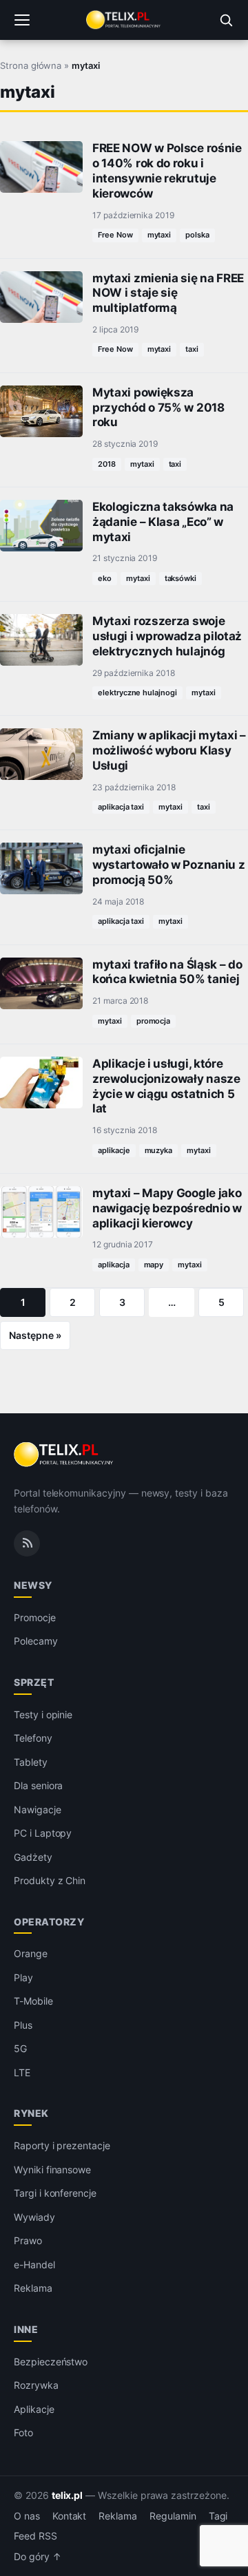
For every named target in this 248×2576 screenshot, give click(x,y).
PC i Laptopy (43, 1833)
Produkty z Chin (50, 1880)
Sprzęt (34, 1682)
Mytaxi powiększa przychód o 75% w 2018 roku (158, 408)
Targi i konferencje (55, 2193)
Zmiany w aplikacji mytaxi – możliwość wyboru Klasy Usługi (169, 750)
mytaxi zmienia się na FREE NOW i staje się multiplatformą (168, 293)
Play (23, 1977)
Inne (26, 2329)
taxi (192, 349)
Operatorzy (49, 1922)
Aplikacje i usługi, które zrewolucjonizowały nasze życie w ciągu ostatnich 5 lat (166, 1086)
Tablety (31, 1762)
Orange (31, 1953)
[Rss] (27, 1543)
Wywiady (34, 2217)
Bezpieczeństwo (51, 2362)
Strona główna (31, 65)
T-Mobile (33, 2001)
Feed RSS (35, 2536)
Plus (23, 2025)
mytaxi (159, 235)
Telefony (33, 1738)
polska (197, 235)
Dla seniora (38, 1785)
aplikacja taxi (121, 807)
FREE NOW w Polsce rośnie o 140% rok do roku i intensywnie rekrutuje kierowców (167, 170)
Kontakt (70, 2516)
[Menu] (22, 20)
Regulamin (173, 2516)
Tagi (218, 2516)
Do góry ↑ (38, 2557)
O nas (27, 2516)
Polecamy (36, 1641)
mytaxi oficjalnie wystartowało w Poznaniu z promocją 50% (168, 865)
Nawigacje (38, 1809)
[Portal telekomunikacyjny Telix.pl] (124, 20)
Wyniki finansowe (52, 2169)
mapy (154, 1265)
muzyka (159, 1150)
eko (105, 578)
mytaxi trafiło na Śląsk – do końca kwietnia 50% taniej (167, 972)
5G (20, 2048)
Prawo (28, 2240)
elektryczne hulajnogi (137, 693)
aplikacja (114, 1265)
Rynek (31, 2113)
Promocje (35, 1617)
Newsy (33, 1585)
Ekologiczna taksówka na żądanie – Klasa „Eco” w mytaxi (163, 522)
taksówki (181, 578)
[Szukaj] (226, 20)
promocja (154, 1021)
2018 (107, 464)
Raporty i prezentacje (62, 2145)
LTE (22, 2072)
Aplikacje (34, 2409)
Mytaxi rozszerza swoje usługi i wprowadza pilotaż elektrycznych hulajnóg (167, 636)
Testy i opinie (43, 1714)
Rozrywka (36, 2385)
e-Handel (34, 2264)
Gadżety (33, 1857)
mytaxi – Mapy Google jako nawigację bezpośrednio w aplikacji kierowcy (167, 1208)
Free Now (115, 235)
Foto (23, 2432)
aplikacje (114, 1150)
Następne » (35, 1335)
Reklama (33, 2288)
